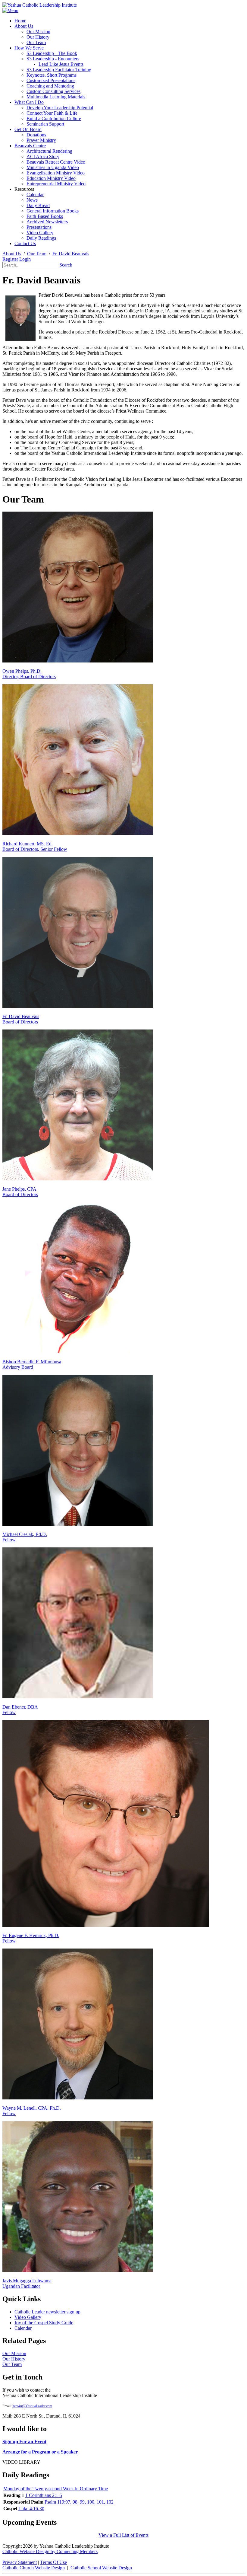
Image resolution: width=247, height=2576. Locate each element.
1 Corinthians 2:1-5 (44, 2495)
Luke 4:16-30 (31, 2509)
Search (66, 265)
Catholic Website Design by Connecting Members (50, 2551)
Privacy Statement (20, 2562)
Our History (14, 2359)
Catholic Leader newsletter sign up (47, 2312)
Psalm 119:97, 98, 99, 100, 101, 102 (80, 2502)
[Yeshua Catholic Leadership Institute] (40, 5)
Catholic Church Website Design (34, 2568)
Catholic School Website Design (101, 2568)
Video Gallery (28, 2317)
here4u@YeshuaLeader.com (32, 2406)
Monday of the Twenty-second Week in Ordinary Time (56, 2489)
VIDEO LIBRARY (21, 2462)
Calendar (23, 2328)
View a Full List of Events (123, 2535)
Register (10, 259)
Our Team (12, 2364)
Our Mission (14, 2353)
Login (25, 259)
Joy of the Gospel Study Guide (44, 2323)
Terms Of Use (53, 2562)
